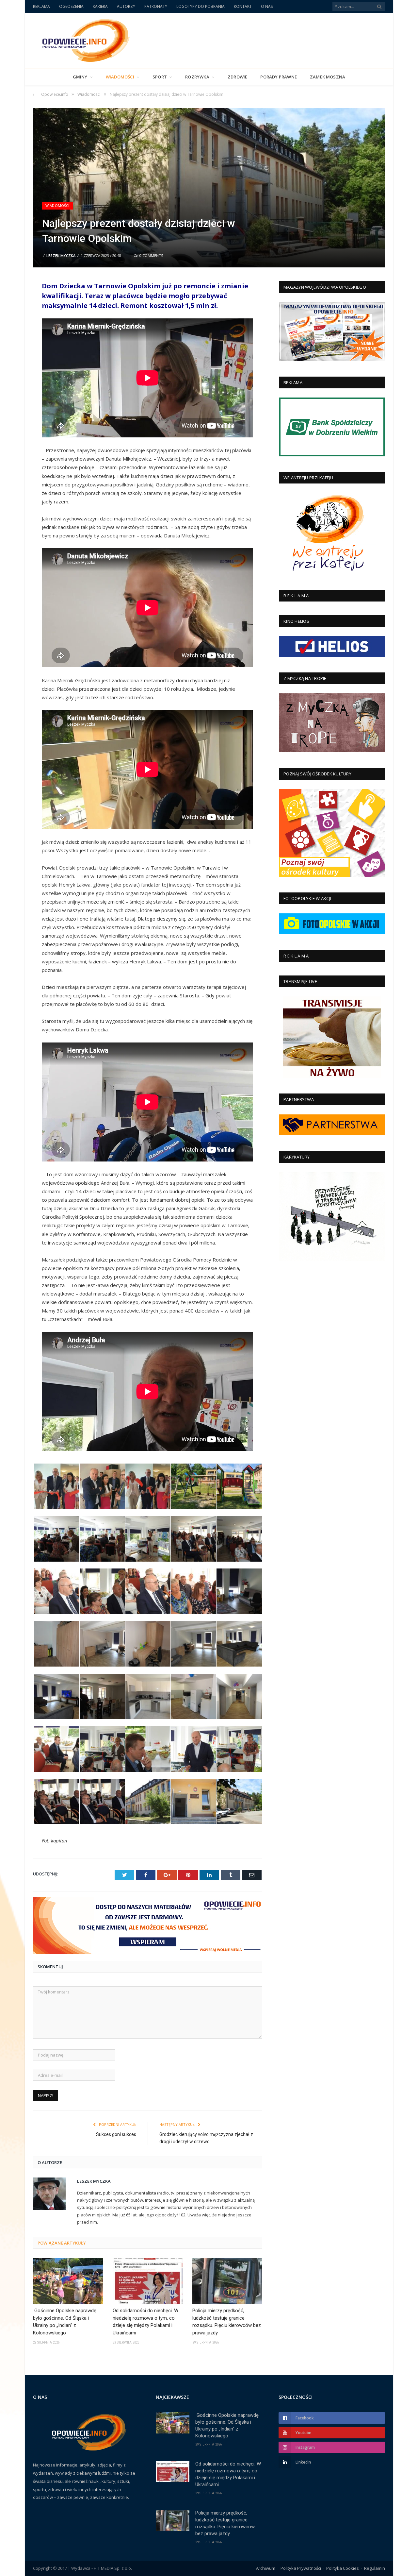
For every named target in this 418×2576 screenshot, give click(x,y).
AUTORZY (126, 6)
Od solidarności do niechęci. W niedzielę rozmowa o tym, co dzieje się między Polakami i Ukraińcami (145, 2322)
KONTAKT (243, 6)
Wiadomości (120, 77)
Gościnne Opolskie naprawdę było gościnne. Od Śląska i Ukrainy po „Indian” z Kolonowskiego (65, 2322)
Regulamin (375, 2568)
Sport (160, 77)
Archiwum (266, 2568)
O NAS (267, 6)
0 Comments (151, 255)
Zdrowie (237, 77)
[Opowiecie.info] (82, 39)
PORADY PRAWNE (279, 77)
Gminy (80, 77)
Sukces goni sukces (116, 2134)
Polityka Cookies (343, 2568)
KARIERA (100, 6)
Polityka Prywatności (301, 2568)
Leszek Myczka (61, 255)
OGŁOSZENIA (71, 6)
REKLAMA (41, 6)
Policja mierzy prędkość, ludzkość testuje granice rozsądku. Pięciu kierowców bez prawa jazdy (227, 2322)
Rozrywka (197, 77)
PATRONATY (156, 6)
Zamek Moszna (328, 77)
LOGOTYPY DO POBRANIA (201, 6)
